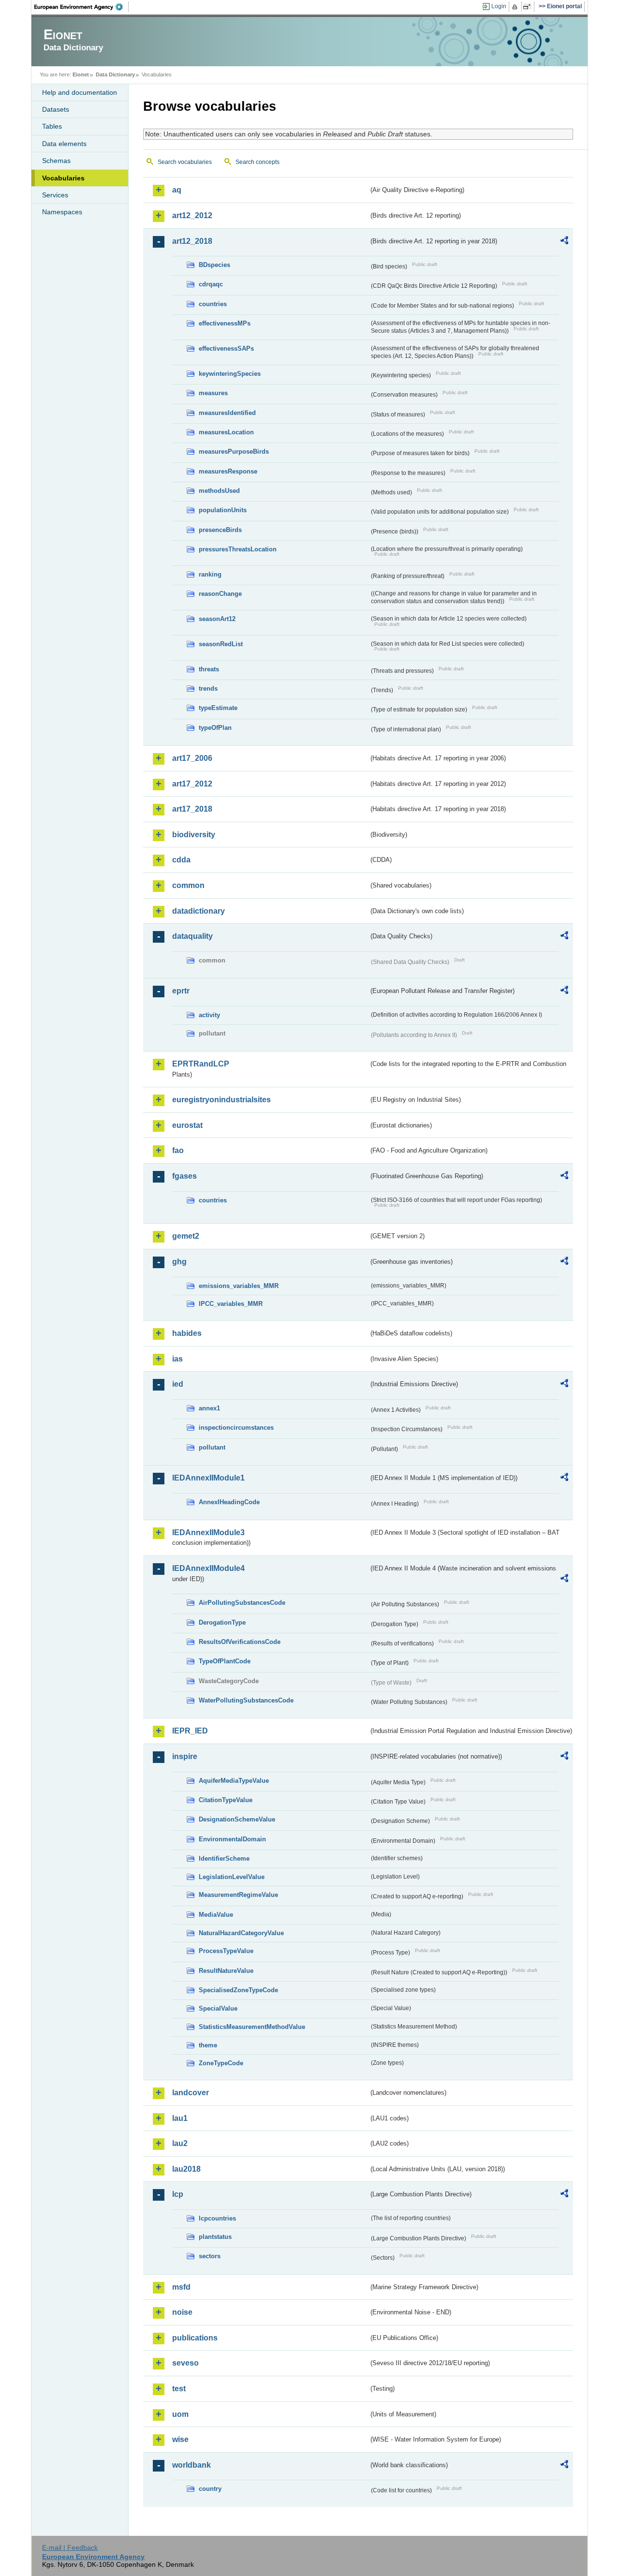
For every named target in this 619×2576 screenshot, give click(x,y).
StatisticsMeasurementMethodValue (252, 2027)
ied (178, 1384)
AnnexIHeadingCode (229, 1502)
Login (499, 6)
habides (187, 1333)
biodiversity (194, 835)
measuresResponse (228, 471)
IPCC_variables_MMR (231, 1304)
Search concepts (258, 162)
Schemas (56, 161)
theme (208, 2045)
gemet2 (186, 1236)
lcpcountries (217, 2218)
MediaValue (216, 1915)
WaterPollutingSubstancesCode (246, 1700)
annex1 (209, 1408)
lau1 (180, 2118)
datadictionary (199, 911)
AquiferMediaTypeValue (234, 1781)
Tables (52, 126)
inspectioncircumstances (236, 1428)
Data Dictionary (115, 74)
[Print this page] (516, 7)
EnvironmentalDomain (232, 1839)
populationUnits (223, 510)
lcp (178, 2194)
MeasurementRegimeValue (238, 1895)
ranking (210, 574)
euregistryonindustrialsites (221, 1100)
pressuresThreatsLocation (238, 549)
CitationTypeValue (226, 1800)
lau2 (180, 2143)
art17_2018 (192, 809)
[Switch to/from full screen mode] (529, 7)
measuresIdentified (227, 413)
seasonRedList (221, 644)
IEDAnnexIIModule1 (208, 1478)
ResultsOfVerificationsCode (240, 1642)
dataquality (192, 936)
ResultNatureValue (226, 1971)
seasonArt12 (217, 619)
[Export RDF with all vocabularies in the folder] (564, 242)
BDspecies (214, 265)
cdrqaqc (211, 284)
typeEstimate (218, 708)
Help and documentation (80, 92)
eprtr (181, 991)
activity (209, 1015)
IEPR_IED (190, 1731)
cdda (181, 860)
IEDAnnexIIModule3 (208, 1532)
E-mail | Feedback (70, 2547)
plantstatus (215, 2237)
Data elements (64, 144)
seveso (185, 2363)
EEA (82, 7)
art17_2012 (192, 784)
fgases (184, 1176)
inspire (185, 1756)
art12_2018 (192, 241)
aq (177, 190)
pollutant (212, 1447)
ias (177, 1359)
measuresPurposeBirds (234, 452)
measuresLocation (226, 432)
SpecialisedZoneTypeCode (238, 1990)
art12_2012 (192, 215)
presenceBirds (220, 530)
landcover (191, 2093)
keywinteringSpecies (230, 374)
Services (55, 195)
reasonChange (220, 594)
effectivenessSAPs (226, 348)
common (188, 885)
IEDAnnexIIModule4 (208, 1568)
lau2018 (186, 2169)
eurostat (187, 1125)
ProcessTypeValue (226, 1951)
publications (195, 2338)
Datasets (56, 109)
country (210, 2489)
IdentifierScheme (224, 1858)
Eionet (81, 74)
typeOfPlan (215, 728)
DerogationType (222, 1622)
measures (213, 393)
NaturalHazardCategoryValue (241, 1933)
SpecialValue (218, 2008)
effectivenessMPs (225, 323)
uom (180, 2414)
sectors (210, 2256)
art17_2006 (192, 758)
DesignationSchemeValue (237, 1819)
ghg (179, 1262)
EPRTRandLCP (201, 1064)
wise (180, 2439)
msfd (181, 2287)
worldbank (192, 2465)
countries (213, 304)
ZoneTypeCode (221, 2063)
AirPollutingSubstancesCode (242, 1603)
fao (178, 1150)
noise (182, 2312)
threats (209, 669)
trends (208, 688)
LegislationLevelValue (232, 1877)
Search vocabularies (185, 162)
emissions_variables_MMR (239, 1286)
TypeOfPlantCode (225, 1661)
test (179, 2389)
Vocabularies (63, 178)
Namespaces (62, 212)
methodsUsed (219, 491)
